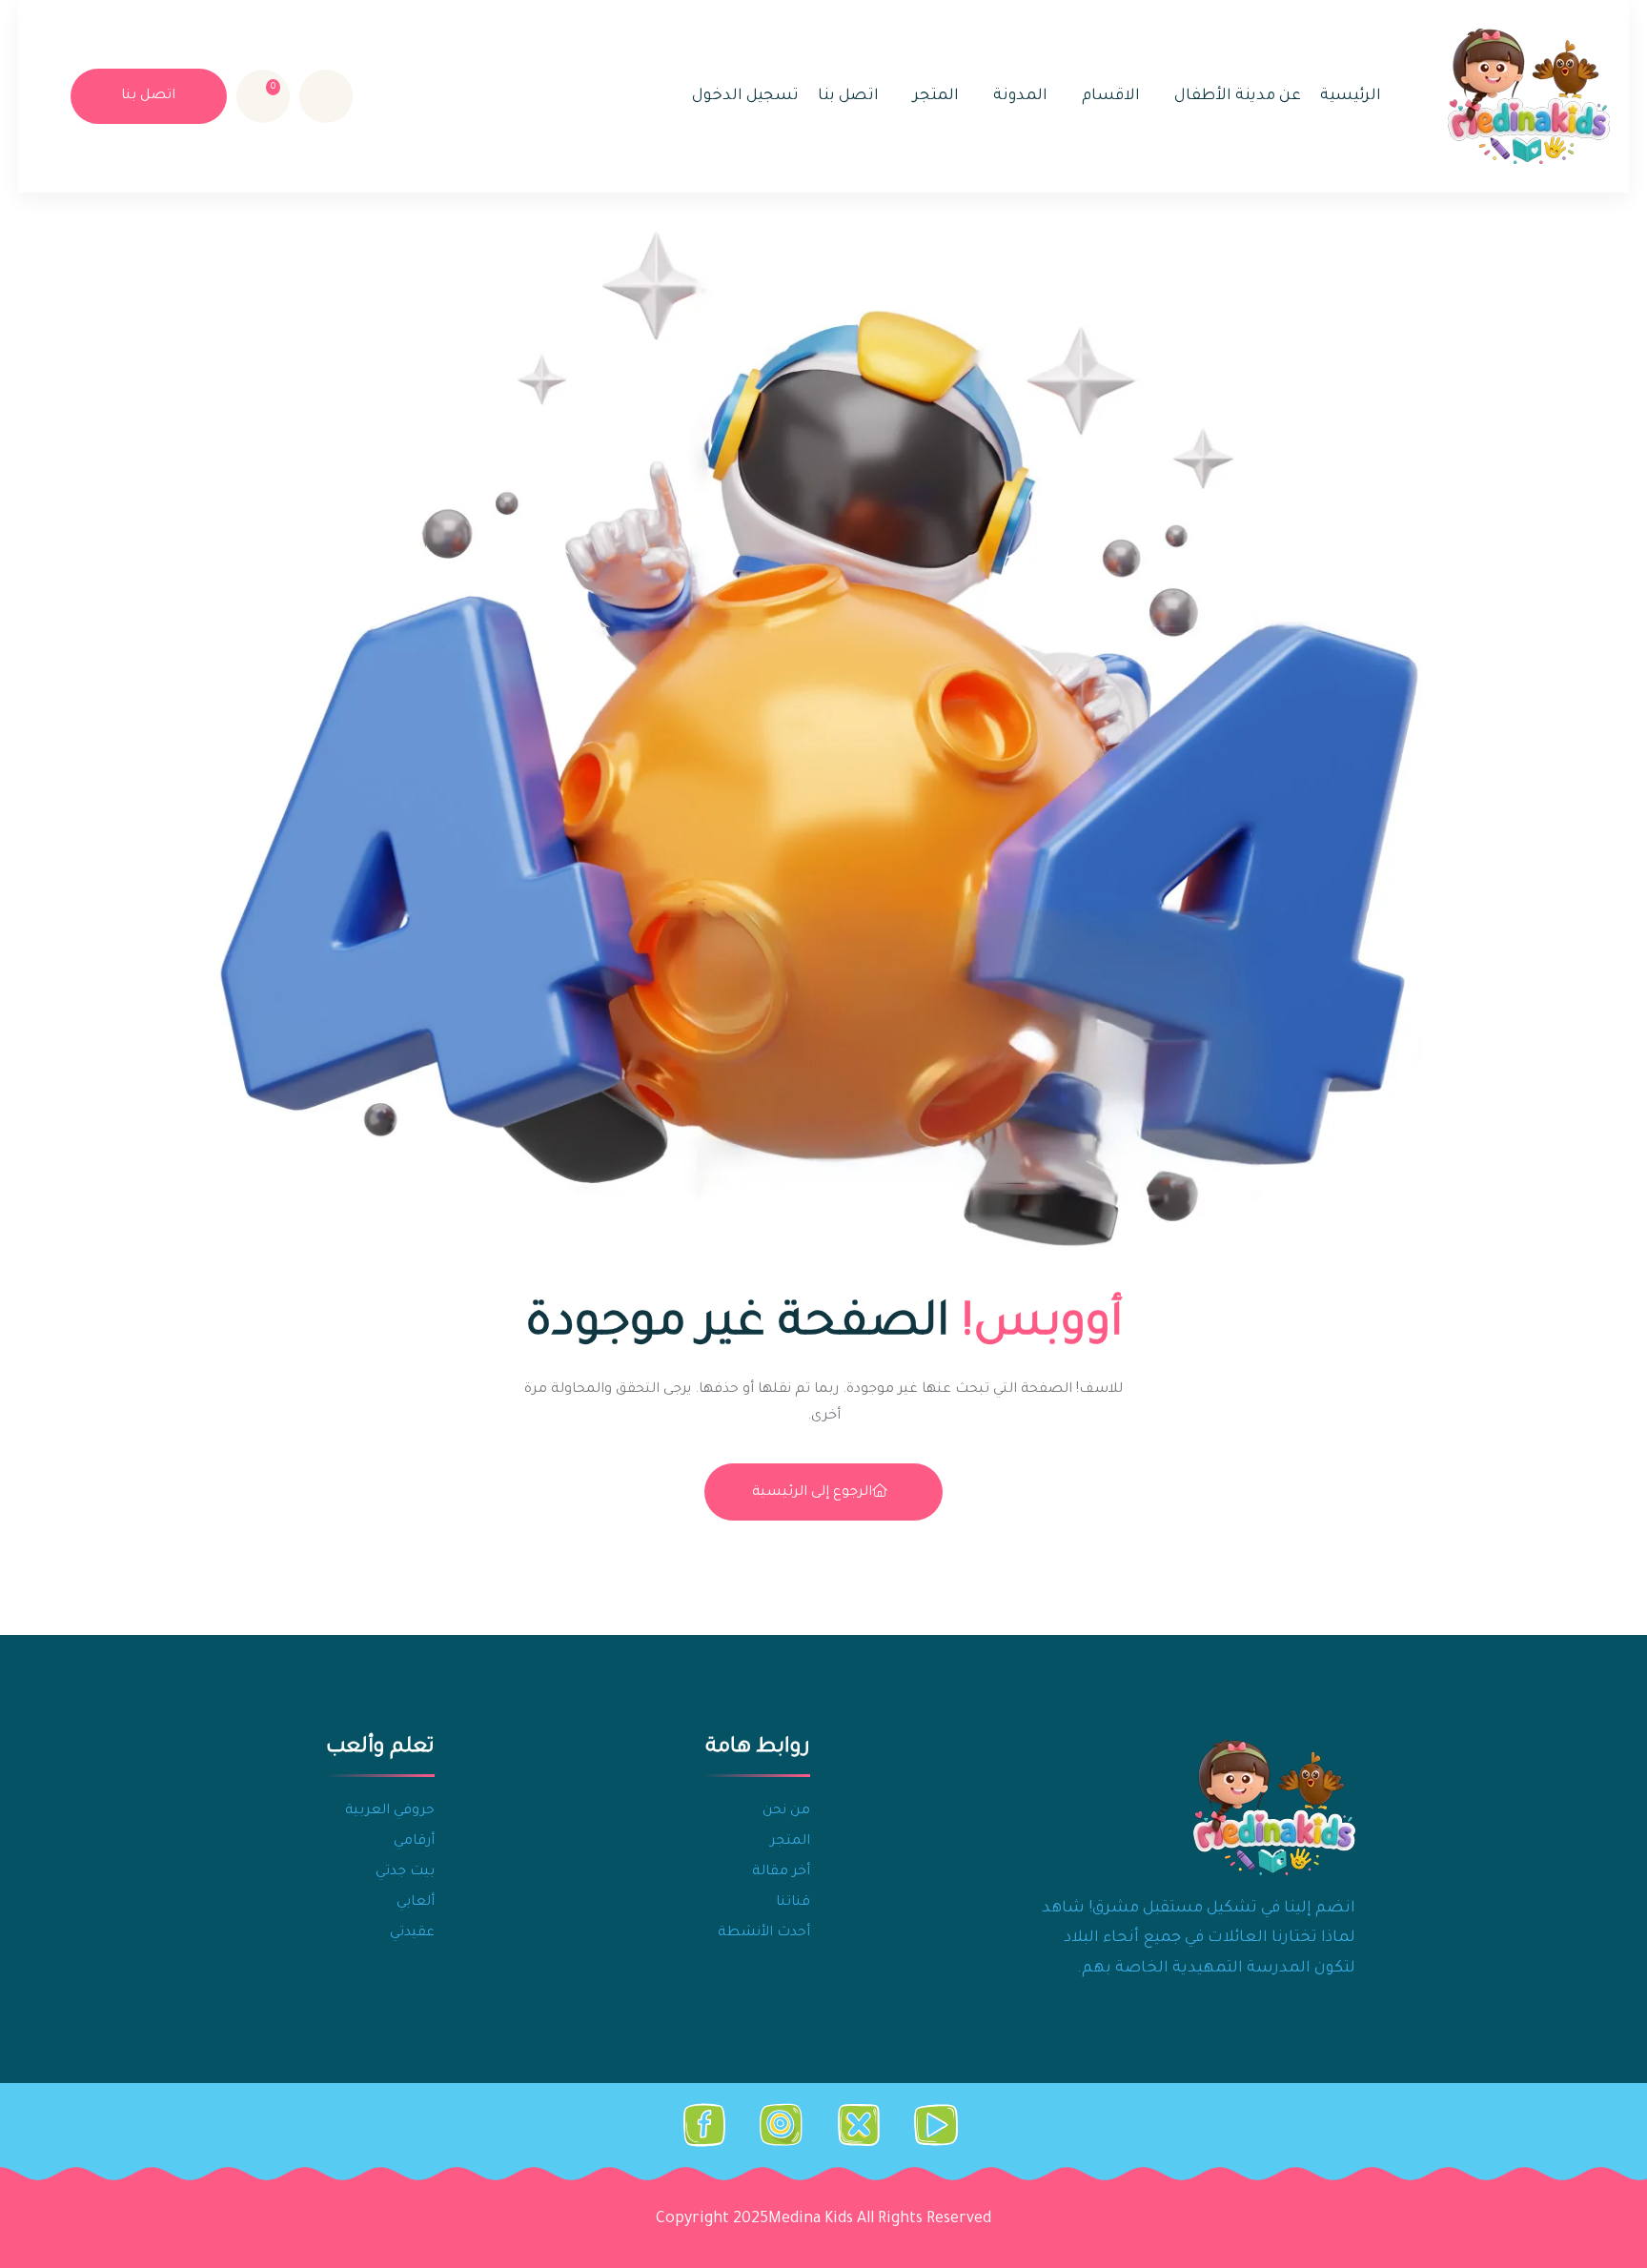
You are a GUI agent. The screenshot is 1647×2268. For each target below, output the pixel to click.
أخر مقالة (781, 1872)
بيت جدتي (405, 1872)
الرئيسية (1351, 96)
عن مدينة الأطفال (1238, 96)
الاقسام (1111, 96)
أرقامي (414, 1842)
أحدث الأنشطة (764, 1933)
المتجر (936, 96)
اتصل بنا (848, 96)
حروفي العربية (390, 1811)
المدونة (1020, 96)
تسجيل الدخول (745, 96)
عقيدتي (412, 1933)
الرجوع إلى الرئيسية (812, 1493)
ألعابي (416, 1903)
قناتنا (793, 1903)
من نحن (786, 1811)
